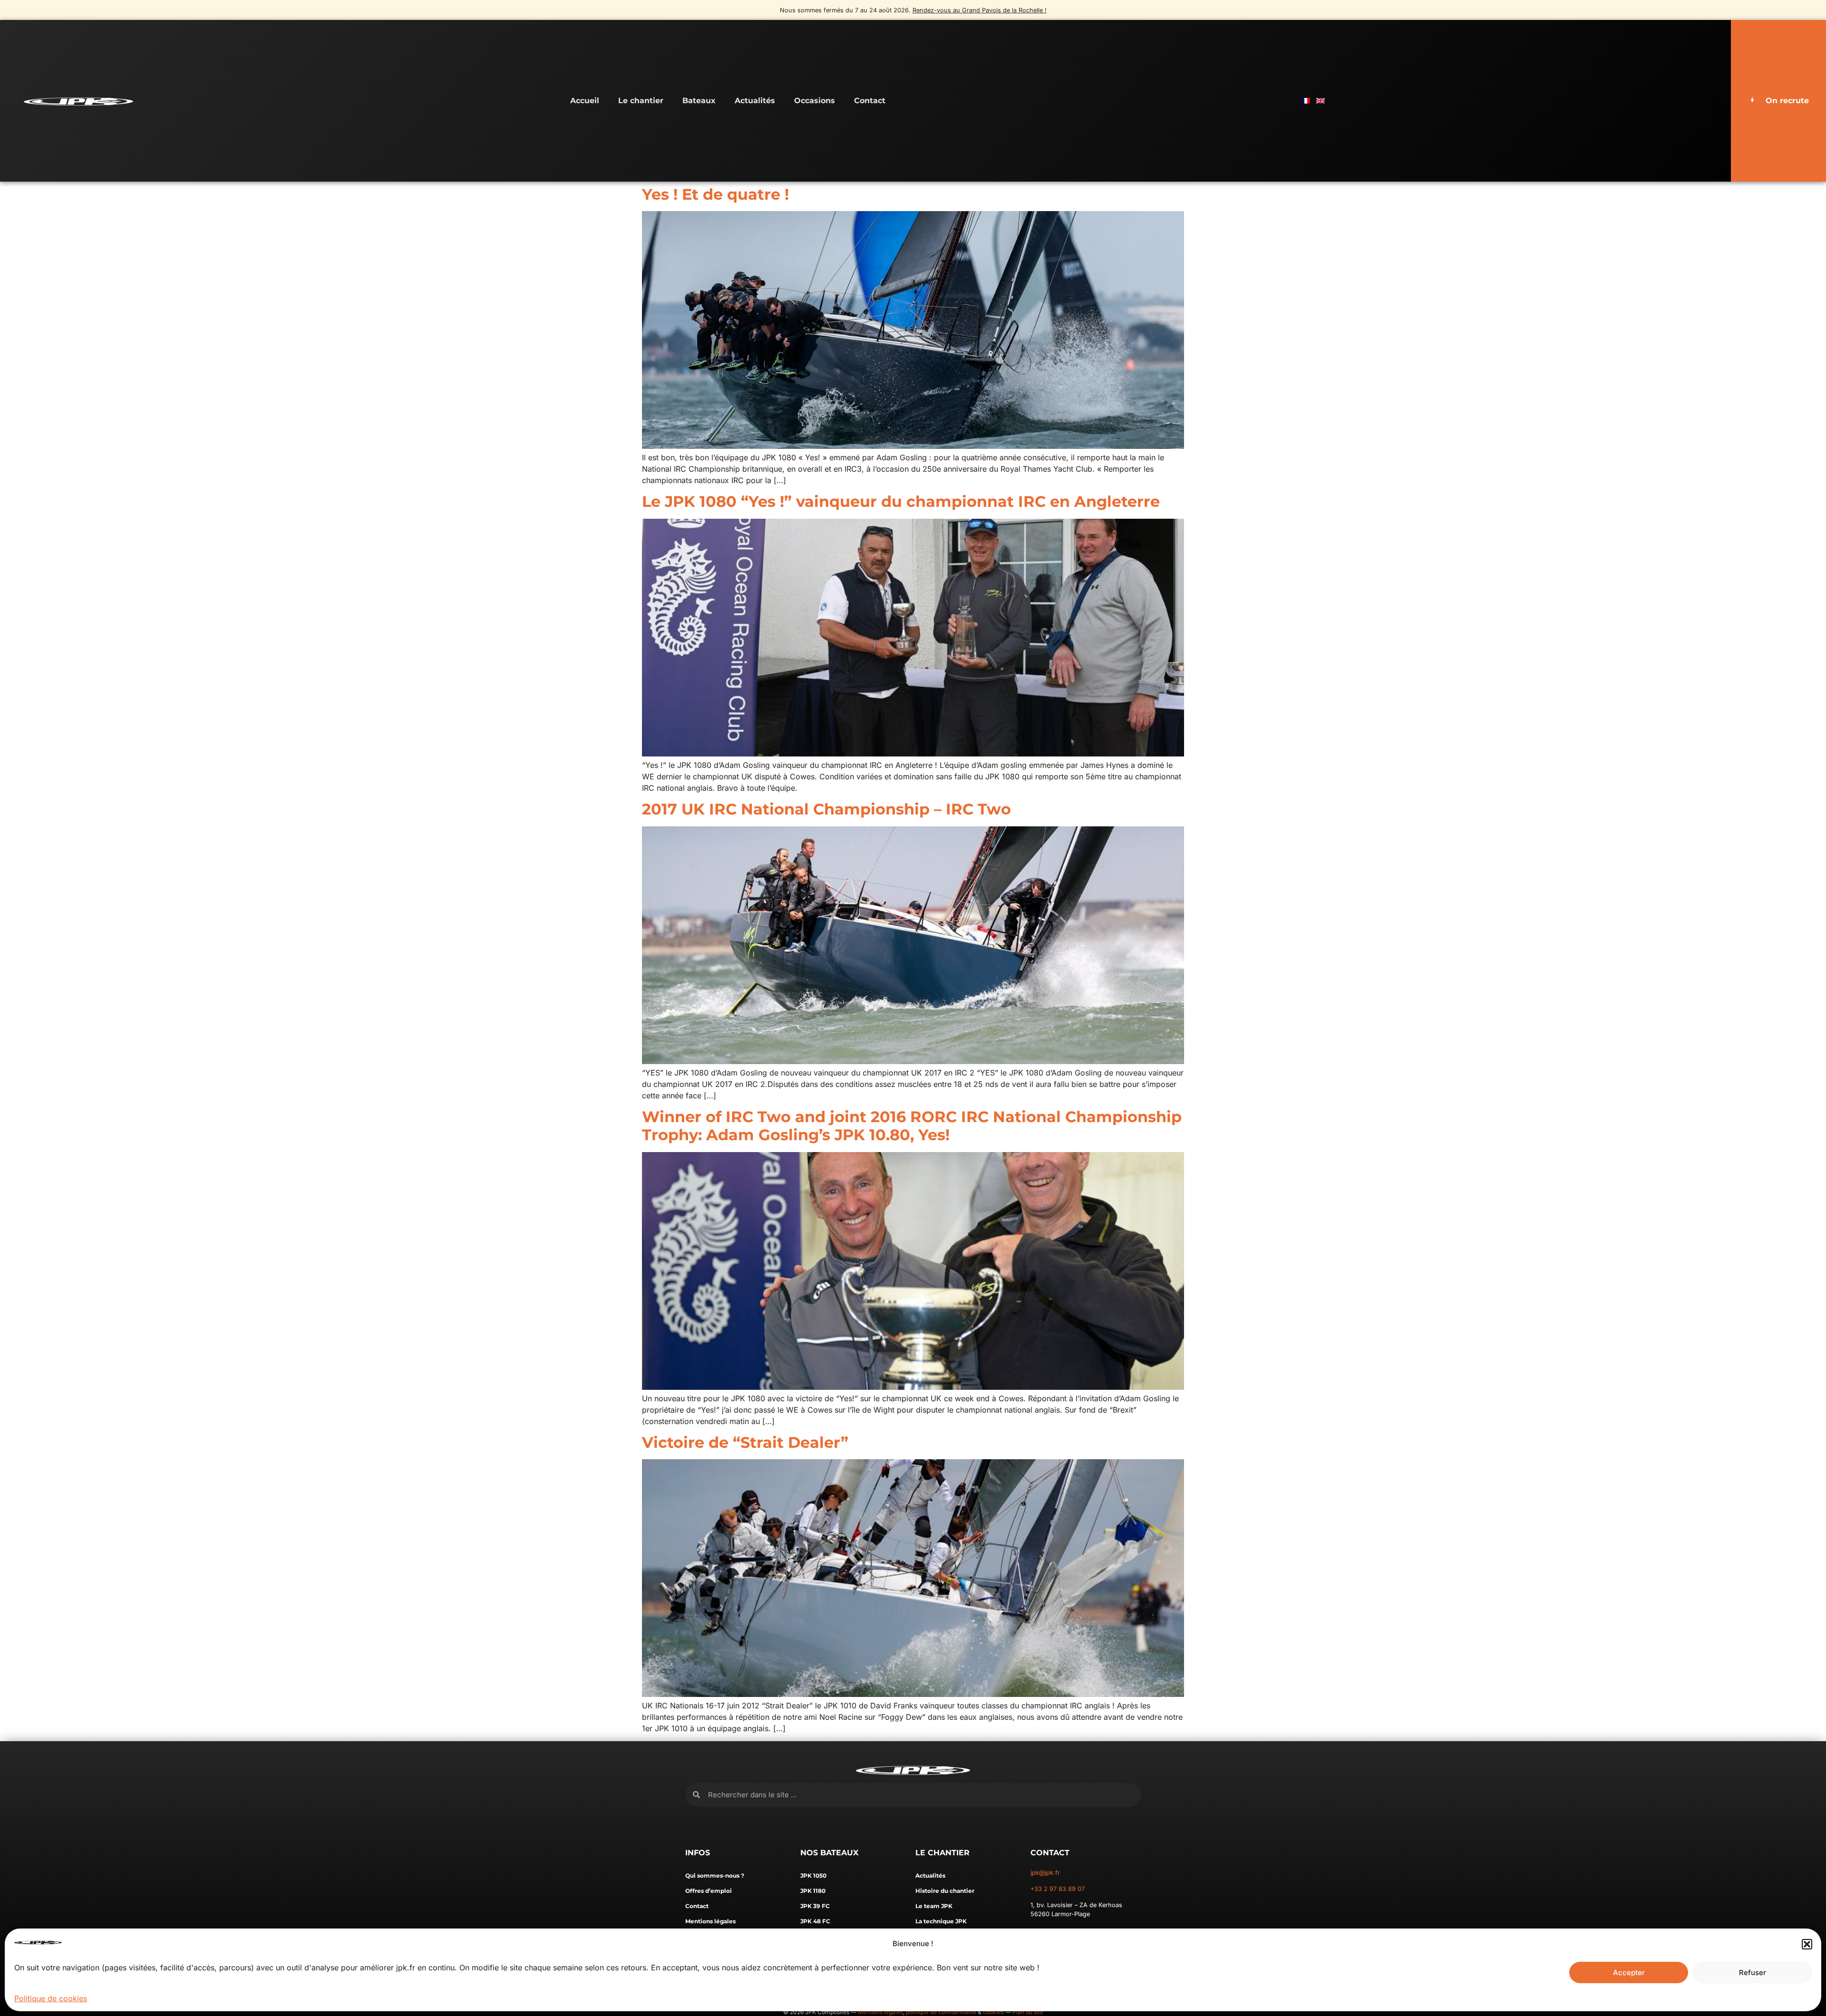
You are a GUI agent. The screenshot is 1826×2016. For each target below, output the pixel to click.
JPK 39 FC (815, 1906)
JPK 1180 (813, 1891)
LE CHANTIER (942, 1853)
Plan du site (1028, 2012)
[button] (1807, 1944)
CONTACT (1050, 1853)
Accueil (585, 101)
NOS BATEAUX (829, 1853)
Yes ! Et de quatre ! (715, 194)
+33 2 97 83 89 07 (1058, 1889)
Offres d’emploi (709, 1891)
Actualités (755, 101)
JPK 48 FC (815, 1921)
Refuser (1753, 1972)
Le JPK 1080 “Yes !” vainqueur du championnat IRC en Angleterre (901, 501)
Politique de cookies (51, 1998)
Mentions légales (710, 1921)
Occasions (815, 101)
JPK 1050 (813, 1875)
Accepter (1629, 1972)
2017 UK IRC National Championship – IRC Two (826, 809)
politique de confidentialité (941, 2012)
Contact (870, 101)
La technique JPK (941, 1921)
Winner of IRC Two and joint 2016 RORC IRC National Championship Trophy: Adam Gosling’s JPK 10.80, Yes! (912, 1126)
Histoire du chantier (945, 1891)
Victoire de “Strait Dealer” (745, 1442)
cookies (993, 2012)
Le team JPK (934, 1906)
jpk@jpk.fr (1045, 1873)
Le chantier (641, 101)
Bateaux (699, 101)
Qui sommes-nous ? (715, 1875)
